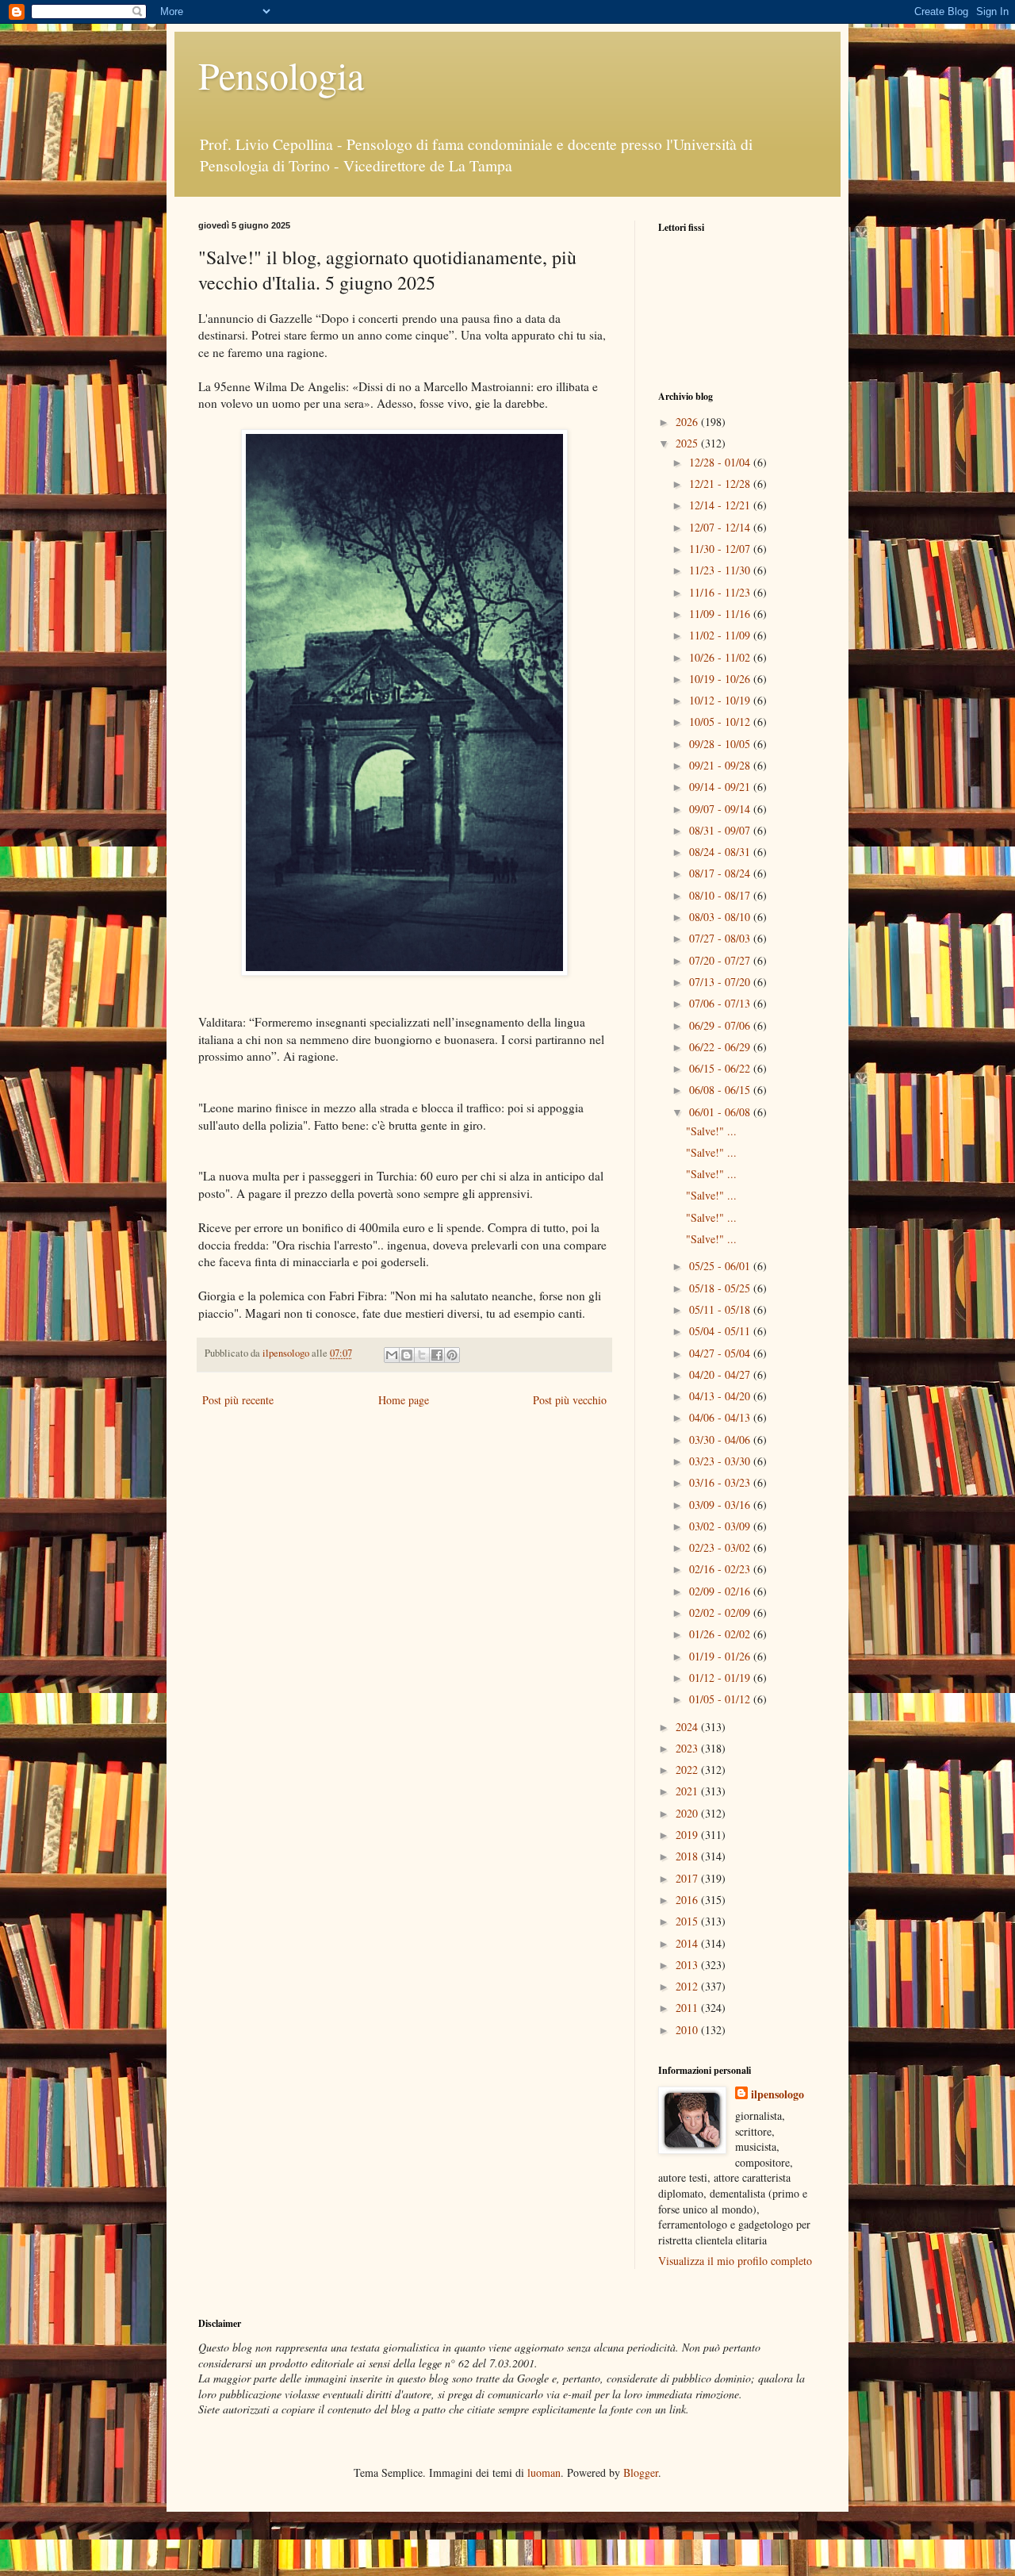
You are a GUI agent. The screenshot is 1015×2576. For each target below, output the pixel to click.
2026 (688, 422)
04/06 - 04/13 (721, 1417)
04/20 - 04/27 (721, 1374)
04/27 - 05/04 (721, 1353)
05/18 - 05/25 (721, 1288)
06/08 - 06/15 (721, 1090)
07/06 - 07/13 (721, 1003)
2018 (688, 1856)
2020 (688, 1813)
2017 (688, 1878)
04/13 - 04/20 (721, 1396)
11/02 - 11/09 (721, 635)
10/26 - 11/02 (721, 657)
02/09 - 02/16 (721, 1591)
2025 (688, 443)
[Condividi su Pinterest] (452, 1355)
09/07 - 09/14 (721, 809)
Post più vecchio (570, 1400)
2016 (688, 1900)
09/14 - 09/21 (721, 787)
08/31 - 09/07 (721, 830)
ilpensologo (778, 2094)
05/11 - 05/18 (721, 1309)
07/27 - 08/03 (721, 938)
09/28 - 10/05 (721, 744)
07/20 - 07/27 (721, 960)
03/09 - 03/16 (721, 1505)
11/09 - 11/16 (721, 614)
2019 (688, 1835)
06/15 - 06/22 (721, 1068)
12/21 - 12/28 (721, 484)
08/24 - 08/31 (721, 852)
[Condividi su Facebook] (437, 1355)
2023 (688, 1748)
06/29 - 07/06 (721, 1025)
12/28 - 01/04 (721, 462)
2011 (688, 2008)
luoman (544, 2472)
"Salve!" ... (711, 1131)
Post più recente (238, 1400)
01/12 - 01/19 (721, 1678)
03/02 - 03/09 (721, 1526)
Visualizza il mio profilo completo (735, 2261)
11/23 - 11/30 (721, 570)
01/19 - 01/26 (721, 1656)
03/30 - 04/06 (721, 1440)
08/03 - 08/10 (721, 917)
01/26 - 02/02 (721, 1634)
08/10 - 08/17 (721, 895)
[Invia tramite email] (392, 1355)
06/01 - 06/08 (721, 1112)
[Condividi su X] (422, 1355)
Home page (404, 1400)
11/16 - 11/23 (721, 592)
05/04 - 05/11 (721, 1331)
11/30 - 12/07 (721, 549)
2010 (688, 2030)
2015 (688, 1921)
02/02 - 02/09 (721, 1612)
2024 (688, 1727)
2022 (688, 1770)
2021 (688, 1791)
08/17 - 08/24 (721, 873)
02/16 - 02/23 (721, 1569)
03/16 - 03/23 (721, 1482)
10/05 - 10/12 (721, 722)
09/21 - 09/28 (721, 765)
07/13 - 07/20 (721, 982)
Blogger (641, 2472)
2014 (688, 1943)
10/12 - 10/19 (721, 700)
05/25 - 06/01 (721, 1266)
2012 (688, 1986)
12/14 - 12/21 (721, 505)
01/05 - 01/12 (721, 1699)
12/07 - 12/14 (721, 527)
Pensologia (281, 75)
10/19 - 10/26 (721, 679)
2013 (688, 1965)
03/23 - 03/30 (721, 1461)
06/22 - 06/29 (721, 1047)
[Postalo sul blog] (407, 1355)
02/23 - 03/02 (721, 1547)
